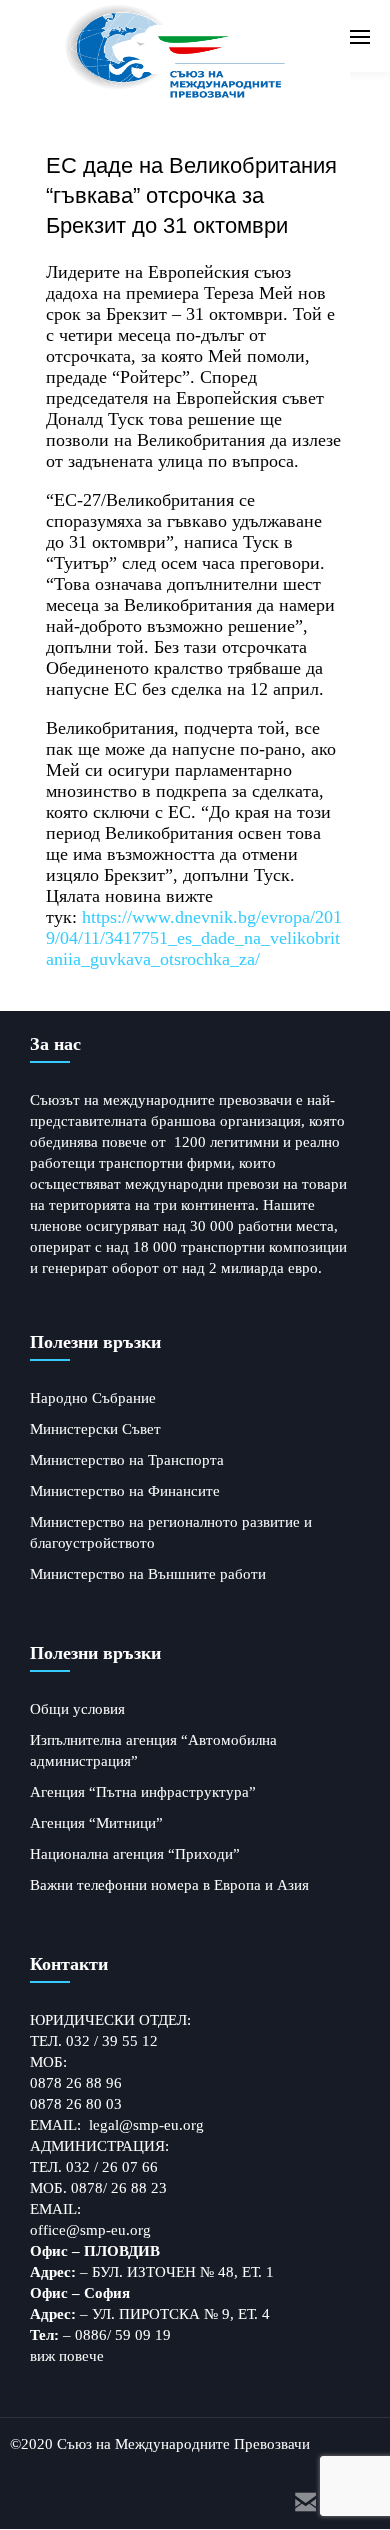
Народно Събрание (93, 1398)
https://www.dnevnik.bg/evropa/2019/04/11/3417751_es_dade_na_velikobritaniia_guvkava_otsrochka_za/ (194, 938)
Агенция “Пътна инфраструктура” (143, 1792)
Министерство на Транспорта (127, 1460)
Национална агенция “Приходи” (135, 1854)
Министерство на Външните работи (148, 1574)
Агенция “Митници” (96, 1823)
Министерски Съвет (95, 1429)
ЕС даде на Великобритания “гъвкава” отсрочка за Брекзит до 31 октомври (191, 195)
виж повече (67, 2356)
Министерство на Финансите (125, 1491)
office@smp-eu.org (90, 2230)
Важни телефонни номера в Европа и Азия (169, 1885)
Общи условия (77, 1709)
